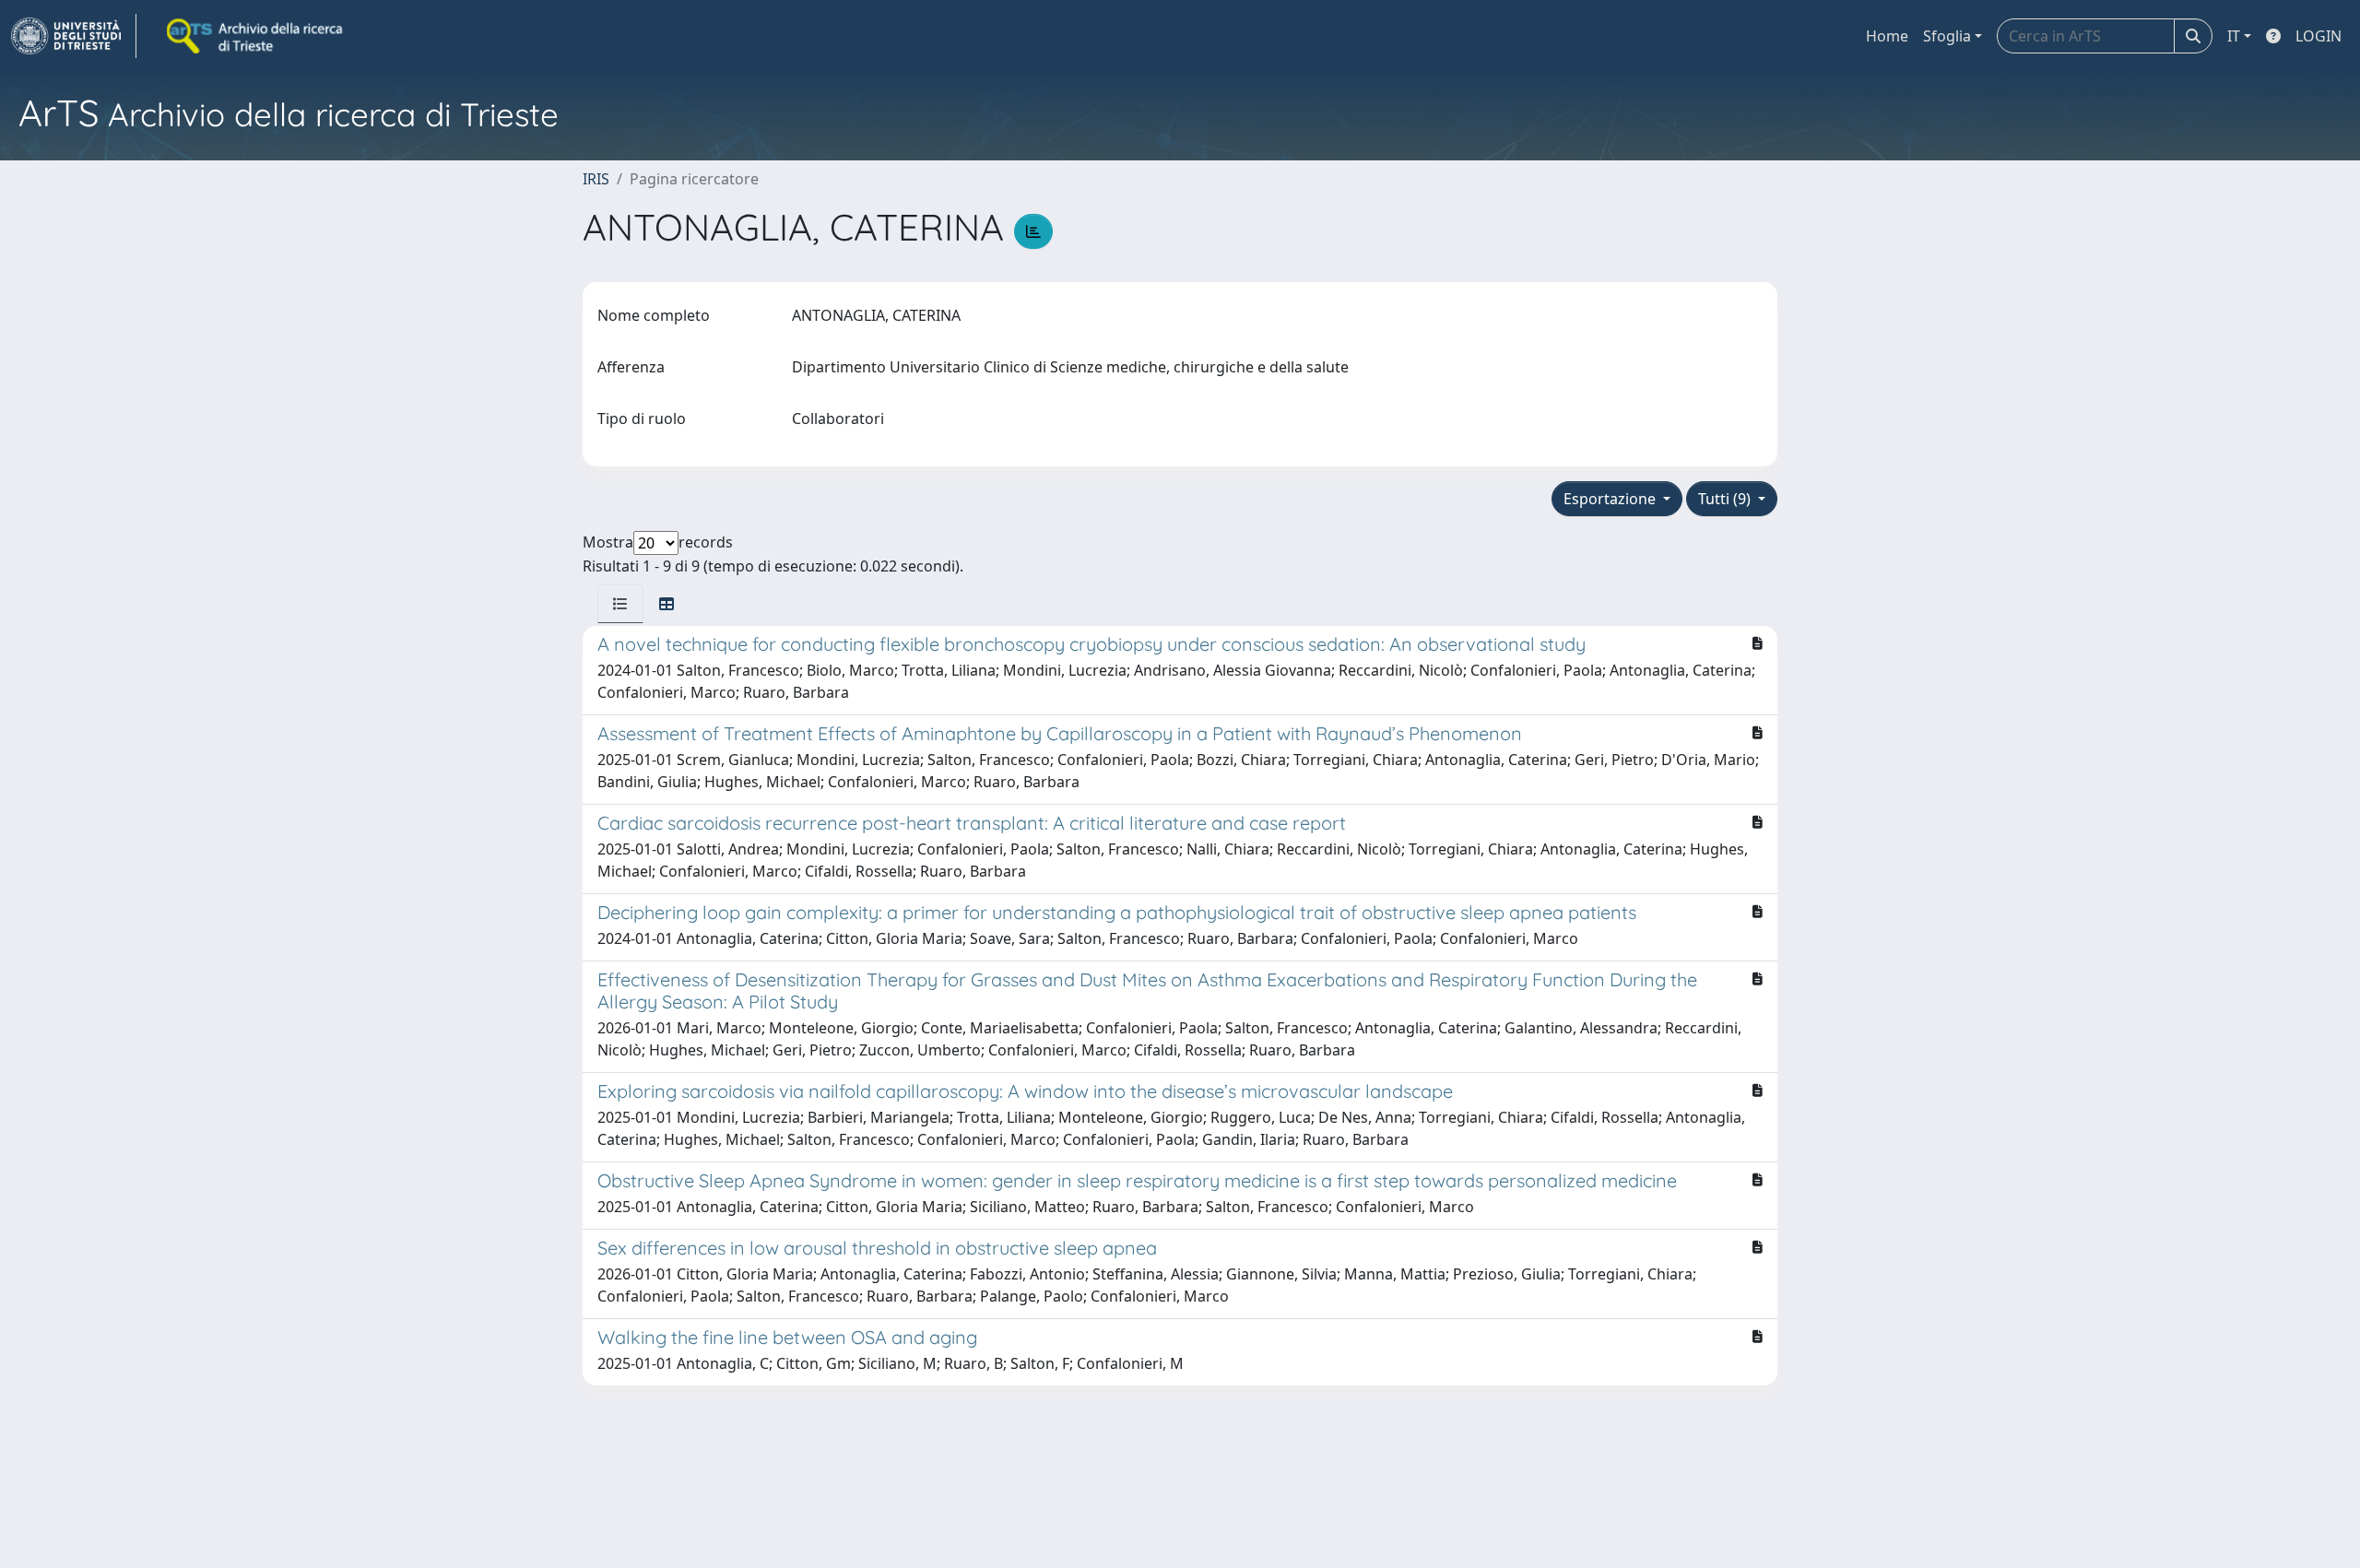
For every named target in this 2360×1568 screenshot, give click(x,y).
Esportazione (1611, 499)
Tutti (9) (1726, 499)
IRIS (596, 179)
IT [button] (2234, 36)
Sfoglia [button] (1947, 36)
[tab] (620, 604)
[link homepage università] (256, 36)
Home (1887, 36)
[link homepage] (74, 36)
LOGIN (2319, 36)
